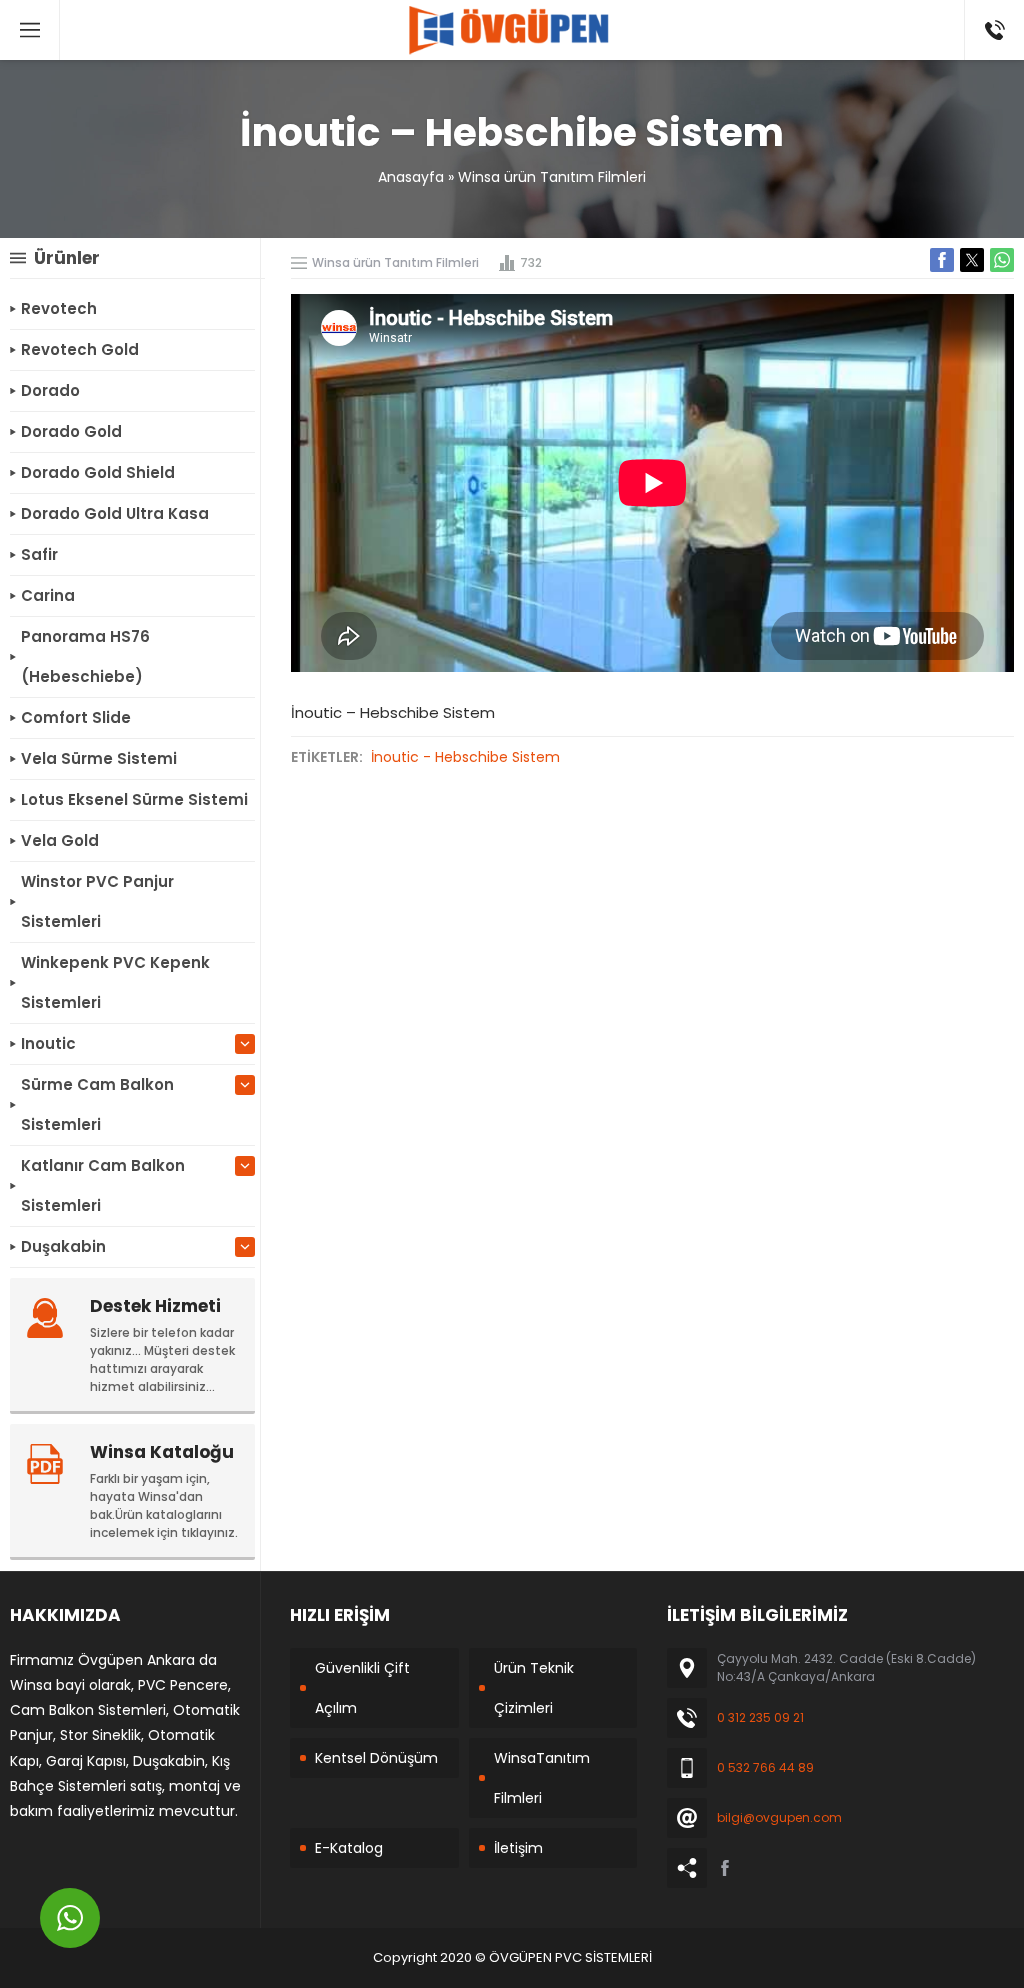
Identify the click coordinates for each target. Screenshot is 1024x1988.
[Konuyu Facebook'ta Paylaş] (942, 260)
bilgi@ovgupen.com (779, 1817)
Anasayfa (411, 177)
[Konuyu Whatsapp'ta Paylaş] (1002, 260)
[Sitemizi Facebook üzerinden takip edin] (725, 1868)
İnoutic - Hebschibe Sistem (465, 757)
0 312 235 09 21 (760, 1717)
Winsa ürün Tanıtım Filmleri (552, 177)
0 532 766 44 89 (765, 1767)
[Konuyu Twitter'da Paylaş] (972, 260)
